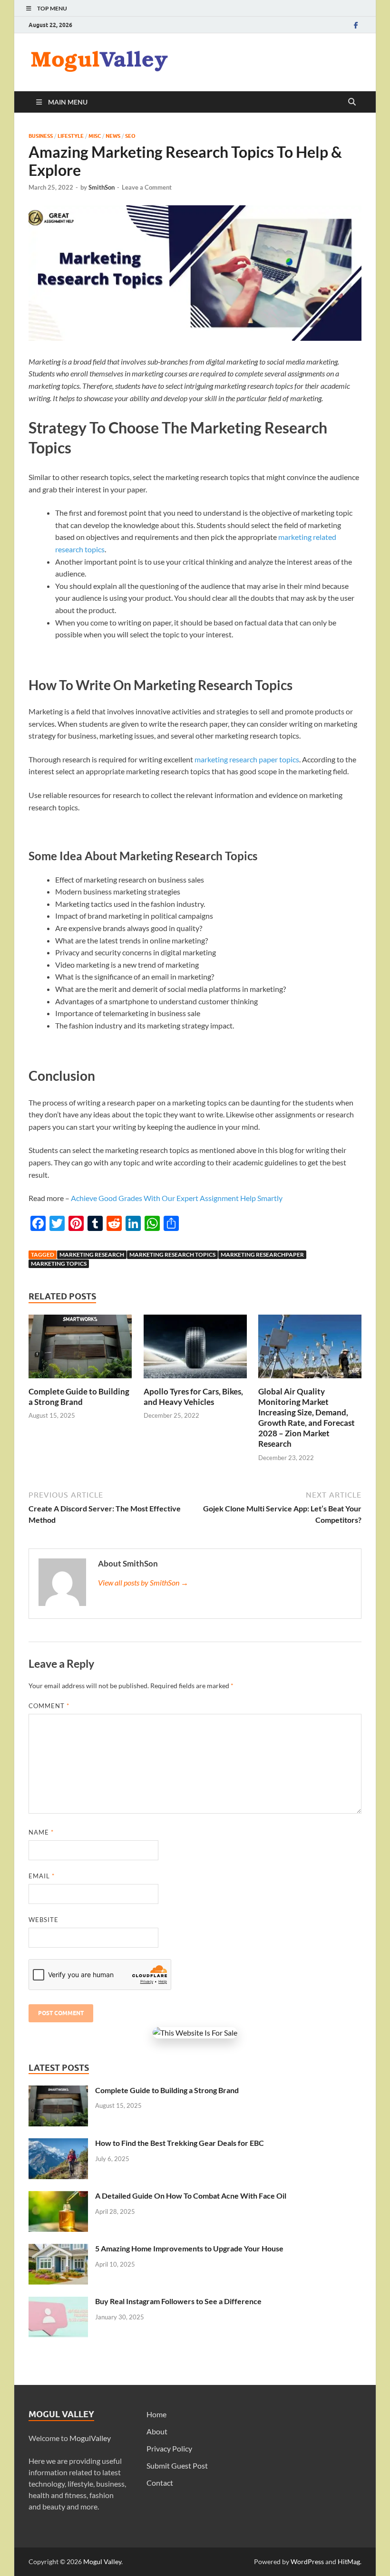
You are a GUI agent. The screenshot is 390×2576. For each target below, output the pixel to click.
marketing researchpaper (262, 1254)
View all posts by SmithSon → (143, 1582)
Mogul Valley (102, 2562)
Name (41, 1832)
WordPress (307, 2562)
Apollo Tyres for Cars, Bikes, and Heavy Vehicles (193, 1397)
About (157, 2431)
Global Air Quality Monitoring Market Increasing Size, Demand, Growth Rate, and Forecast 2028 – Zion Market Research (307, 1418)
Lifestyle (71, 136)
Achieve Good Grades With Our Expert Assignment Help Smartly (177, 1198)
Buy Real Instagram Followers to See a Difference (178, 2301)
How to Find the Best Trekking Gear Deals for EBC (180, 2143)
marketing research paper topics (247, 759)
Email (42, 1876)
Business (41, 136)
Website (44, 1920)
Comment (49, 1706)
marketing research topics (172, 1254)
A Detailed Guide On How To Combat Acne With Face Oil (191, 2196)
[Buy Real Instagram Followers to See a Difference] (58, 2302)
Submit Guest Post (177, 2465)
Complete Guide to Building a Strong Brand (79, 1397)
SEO (130, 136)
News (113, 136)
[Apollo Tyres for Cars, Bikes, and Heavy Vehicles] (195, 1349)
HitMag (349, 2562)
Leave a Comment (147, 187)
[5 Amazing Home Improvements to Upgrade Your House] (58, 2249)
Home (156, 2414)
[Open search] (352, 102)
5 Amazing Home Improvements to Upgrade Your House (189, 2248)
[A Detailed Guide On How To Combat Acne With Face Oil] (58, 2196)
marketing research (92, 1254)
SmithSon (102, 187)
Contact (160, 2483)
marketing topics (59, 1264)
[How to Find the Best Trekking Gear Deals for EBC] (58, 2144)
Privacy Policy (169, 2448)
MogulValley (90, 2438)
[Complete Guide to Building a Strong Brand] (80, 1349)
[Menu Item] (356, 25)
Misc (95, 136)
